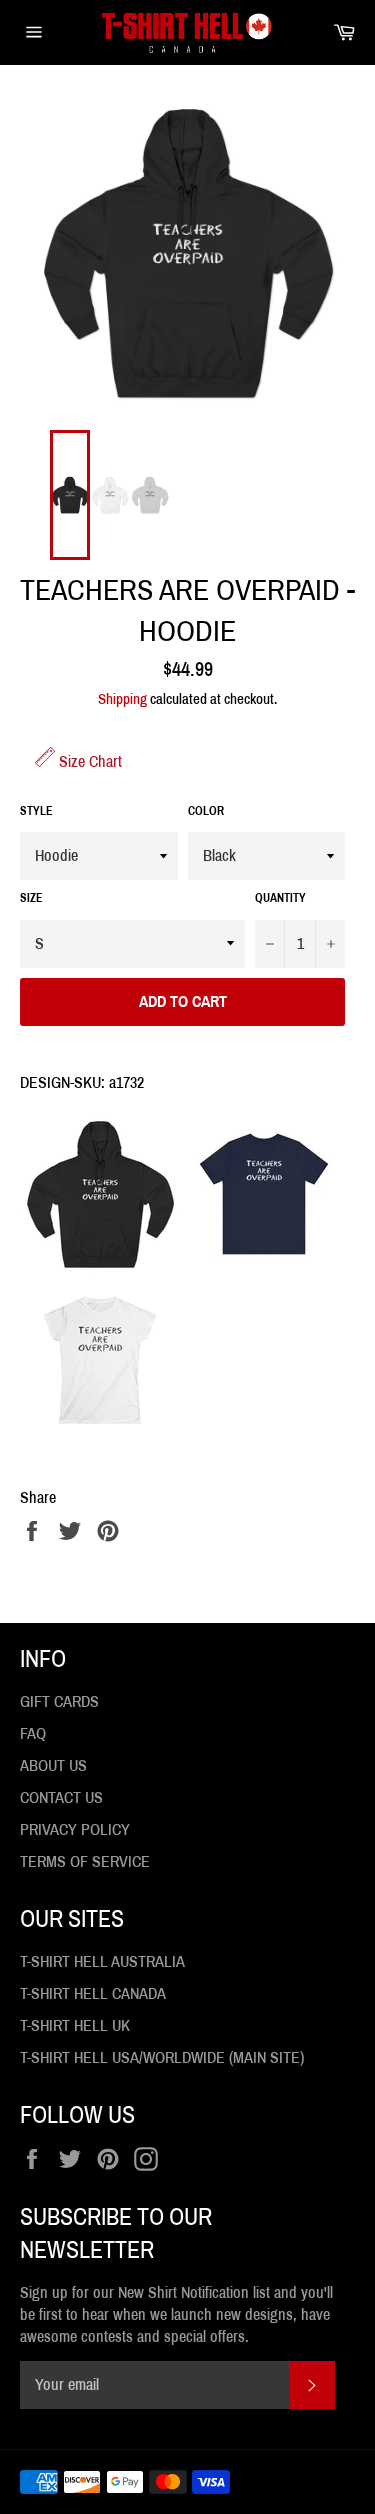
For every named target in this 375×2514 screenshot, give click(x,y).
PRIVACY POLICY (75, 1829)
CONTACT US (61, 1797)
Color (206, 811)
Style (36, 811)
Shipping (122, 699)
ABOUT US (53, 1765)
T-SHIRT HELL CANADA (93, 1993)
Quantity (280, 898)
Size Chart (88, 761)
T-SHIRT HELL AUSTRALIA (102, 1961)
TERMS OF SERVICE (85, 1861)
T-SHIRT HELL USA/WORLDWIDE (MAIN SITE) (162, 2057)
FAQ (33, 1733)
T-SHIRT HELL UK (75, 2025)
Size (31, 898)
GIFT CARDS (59, 1701)
